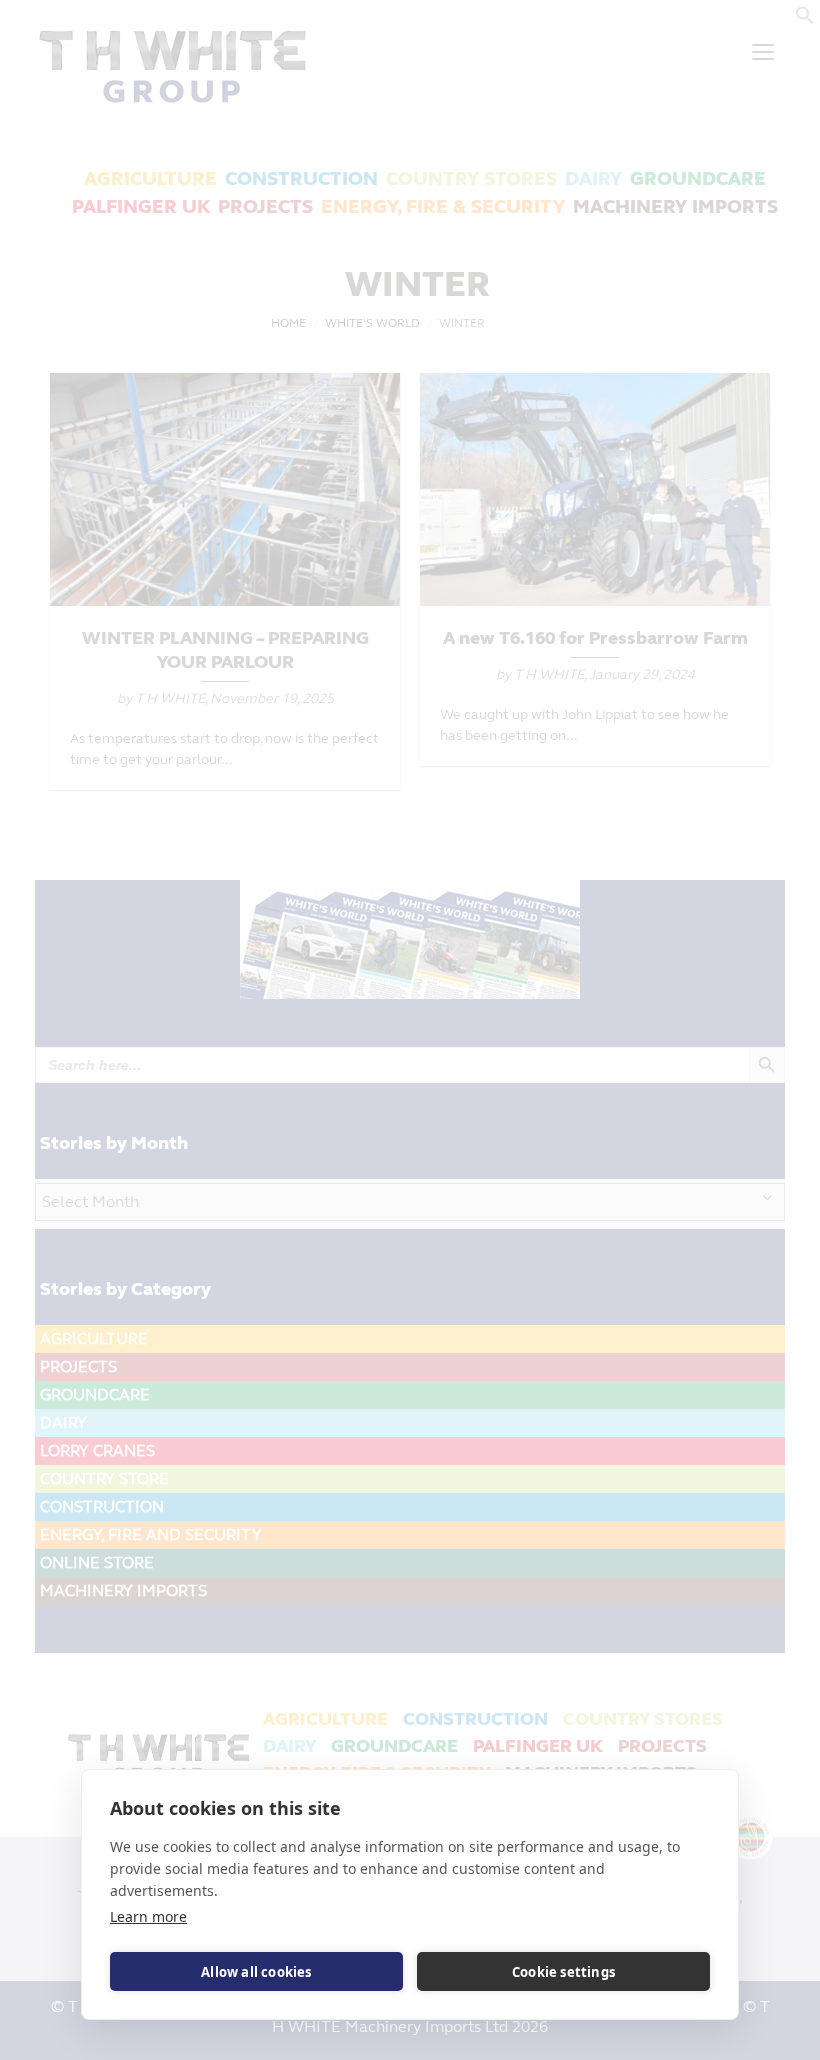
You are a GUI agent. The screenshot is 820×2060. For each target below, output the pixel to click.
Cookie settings (563, 1972)
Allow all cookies (256, 1972)
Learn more (148, 1916)
